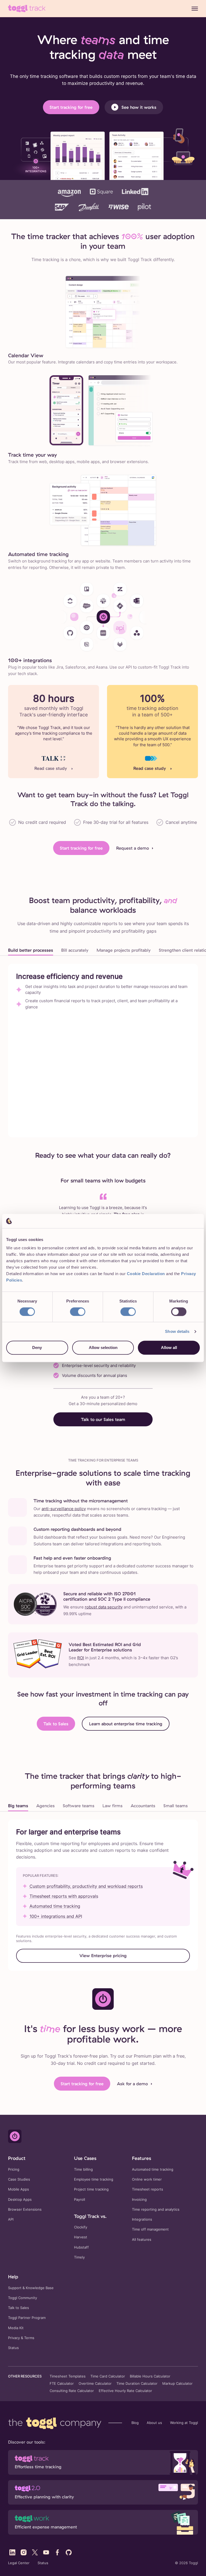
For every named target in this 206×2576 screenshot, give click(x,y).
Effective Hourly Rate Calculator (125, 2391)
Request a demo (133, 848)
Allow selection (103, 1348)
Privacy (14, 2338)
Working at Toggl (184, 2423)
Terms (29, 2338)
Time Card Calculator (108, 2376)
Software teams (79, 1806)
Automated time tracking (55, 1906)
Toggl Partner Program (27, 2318)
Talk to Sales (56, 1724)
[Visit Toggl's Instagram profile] (24, 2552)
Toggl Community (23, 2298)
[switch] (78, 1312)
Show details (177, 1331)
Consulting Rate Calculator (72, 2391)
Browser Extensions (25, 2209)
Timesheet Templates (68, 2376)
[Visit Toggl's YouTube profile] (46, 2552)
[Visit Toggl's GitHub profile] (69, 2552)
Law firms (113, 1806)
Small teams (176, 1806)
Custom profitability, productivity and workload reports (86, 1886)
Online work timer (147, 2179)
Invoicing (139, 2200)
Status (13, 2348)
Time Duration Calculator (137, 2384)
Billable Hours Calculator (150, 2376)
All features (142, 2240)
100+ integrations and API (56, 1916)
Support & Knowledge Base (31, 2288)
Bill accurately (75, 950)
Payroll (80, 2200)
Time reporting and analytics (156, 2209)
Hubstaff (81, 2247)
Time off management (150, 2229)
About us (154, 2423)
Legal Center (19, 2563)
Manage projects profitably (124, 950)
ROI (81, 1658)
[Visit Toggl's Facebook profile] (57, 2552)
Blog (135, 2423)
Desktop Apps (20, 2200)
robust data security (104, 1607)
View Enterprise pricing (103, 1956)
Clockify (81, 2227)
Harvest (81, 2237)
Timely (79, 2257)
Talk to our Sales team (103, 1419)
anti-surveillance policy (64, 1509)
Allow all (169, 1348)
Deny (37, 1348)
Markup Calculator (177, 2384)
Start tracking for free (71, 107)
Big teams (18, 1806)
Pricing (14, 2169)
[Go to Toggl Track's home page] (27, 9)
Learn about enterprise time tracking (126, 1724)
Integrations (142, 2219)
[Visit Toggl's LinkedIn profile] (12, 2552)
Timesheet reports (148, 2189)
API (11, 2219)
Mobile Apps (19, 2189)
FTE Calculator (62, 2384)
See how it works (139, 107)
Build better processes (31, 950)
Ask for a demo (132, 2084)
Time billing (83, 2169)
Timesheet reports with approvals (64, 1896)
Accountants (143, 1806)
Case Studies (19, 2179)
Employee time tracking (94, 2179)
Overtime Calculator (95, 2384)
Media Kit (16, 2328)
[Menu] (195, 9)
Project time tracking (91, 2189)
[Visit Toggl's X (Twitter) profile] (35, 2552)
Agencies (45, 1806)
